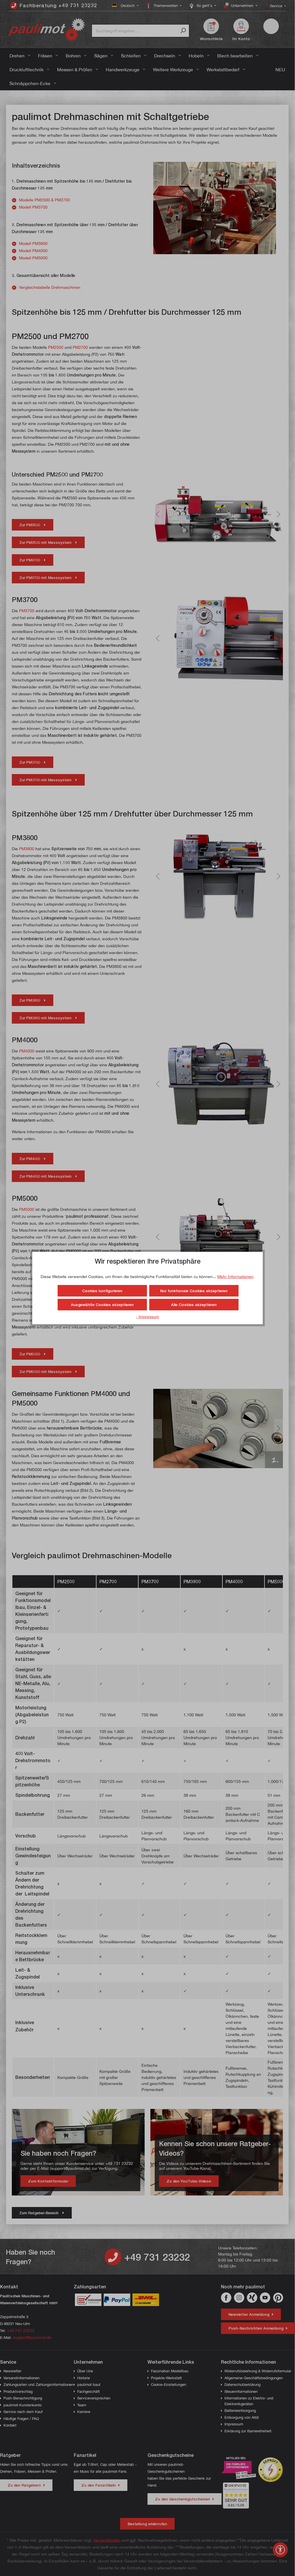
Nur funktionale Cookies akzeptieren (194, 1291)
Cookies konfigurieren (102, 1291)
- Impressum (147, 1317)
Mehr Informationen (235, 1276)
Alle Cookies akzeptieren (194, 1305)
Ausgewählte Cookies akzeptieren (102, 1305)
